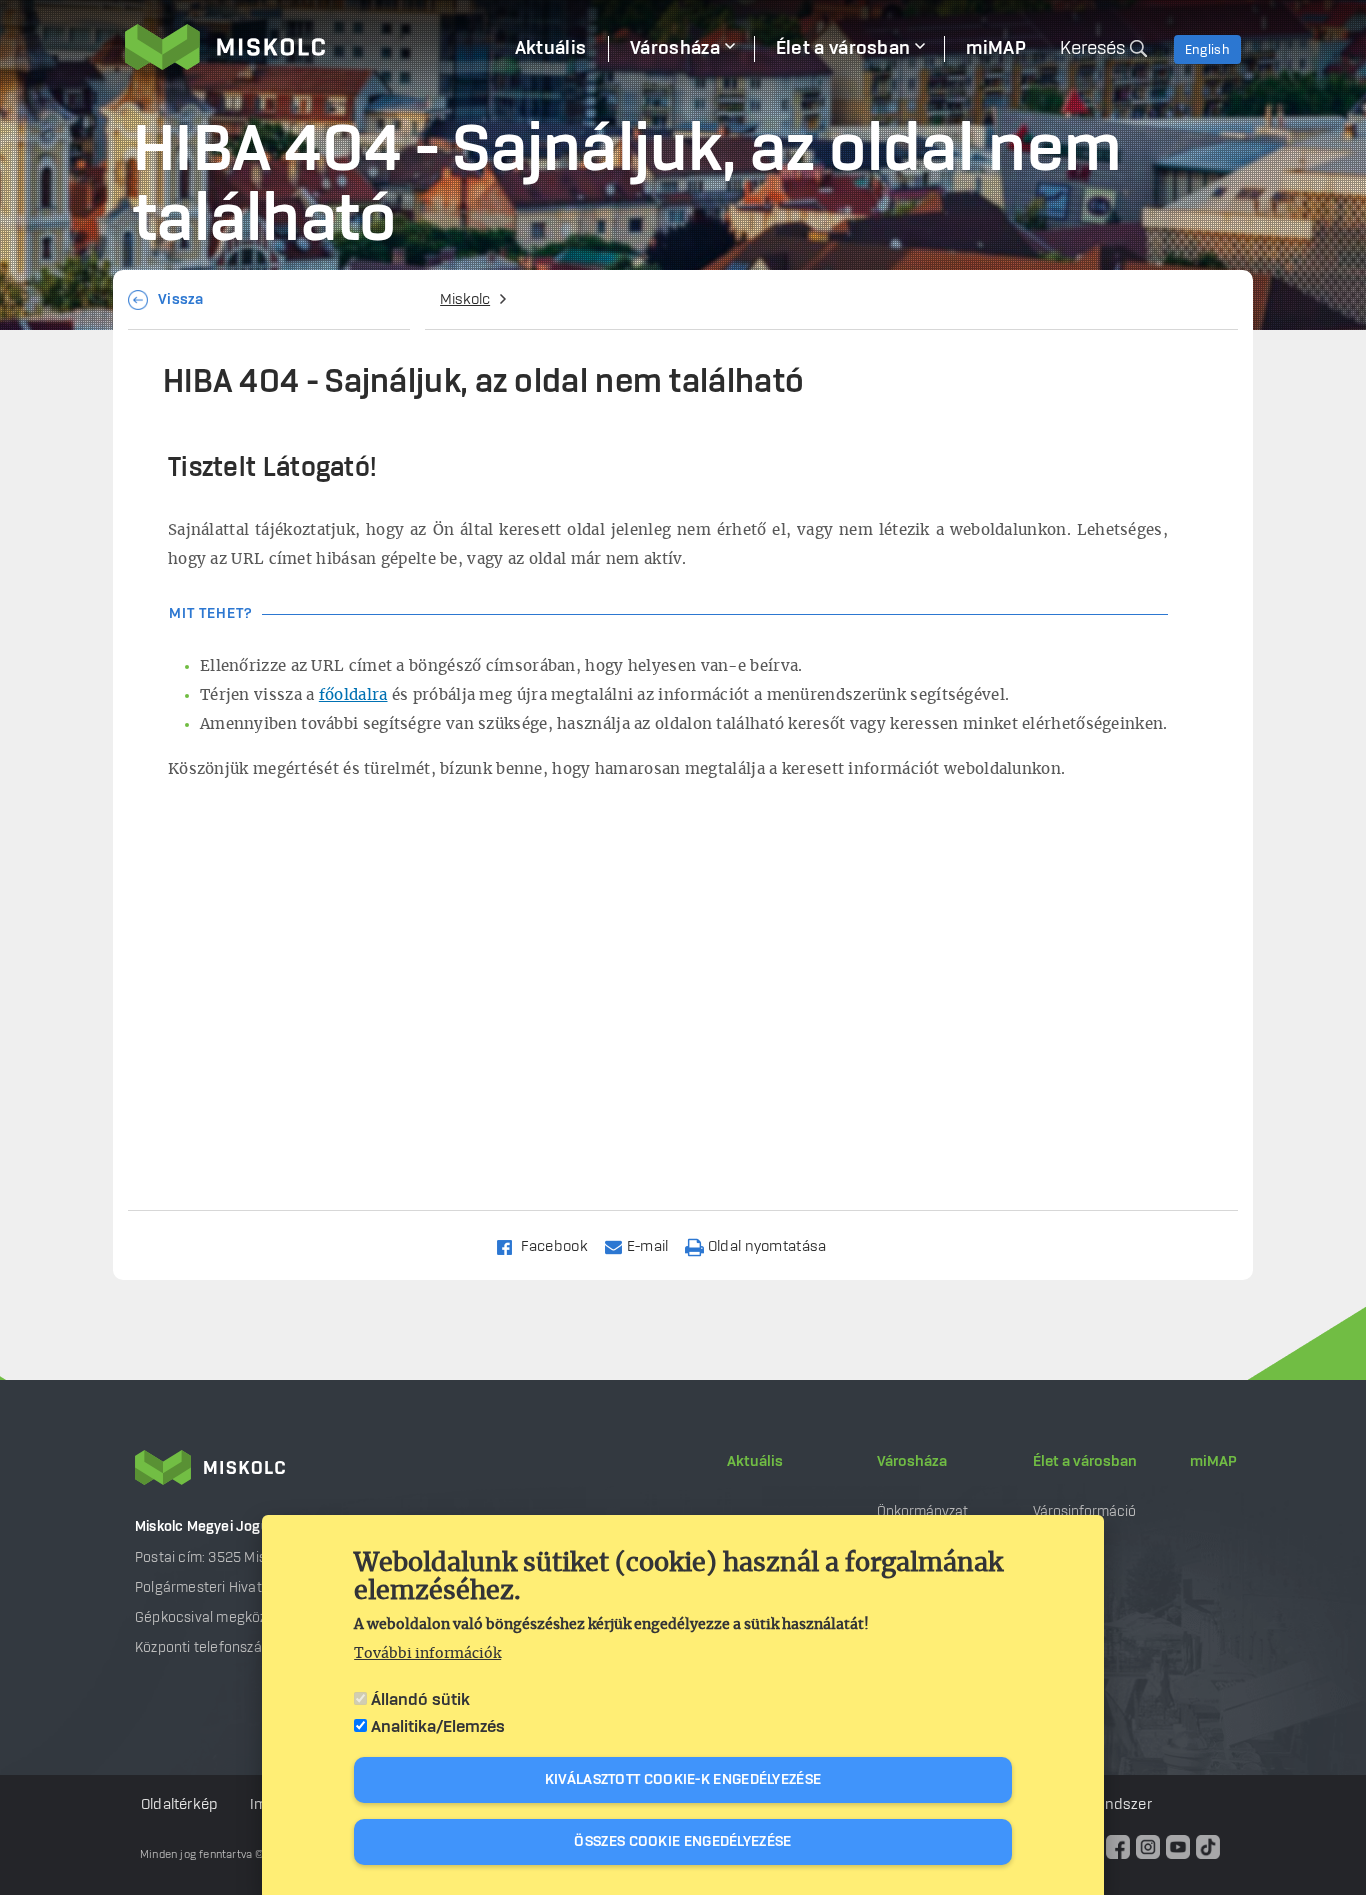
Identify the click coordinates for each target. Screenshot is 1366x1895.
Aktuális (755, 1462)
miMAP (1213, 1462)
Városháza (912, 1462)
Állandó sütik (420, 1700)
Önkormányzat (922, 1511)
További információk (427, 1654)
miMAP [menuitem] (996, 49)
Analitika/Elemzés (438, 1727)
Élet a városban (1085, 1462)
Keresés (1092, 49)
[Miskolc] (309, 47)
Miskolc (465, 300)
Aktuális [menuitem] (550, 49)
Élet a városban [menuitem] (843, 49)
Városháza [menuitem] (675, 49)
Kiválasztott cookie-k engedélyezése (683, 1780)
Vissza (181, 300)
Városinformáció (1084, 1511)
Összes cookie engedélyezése (682, 1842)
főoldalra (353, 695)
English (1207, 50)
